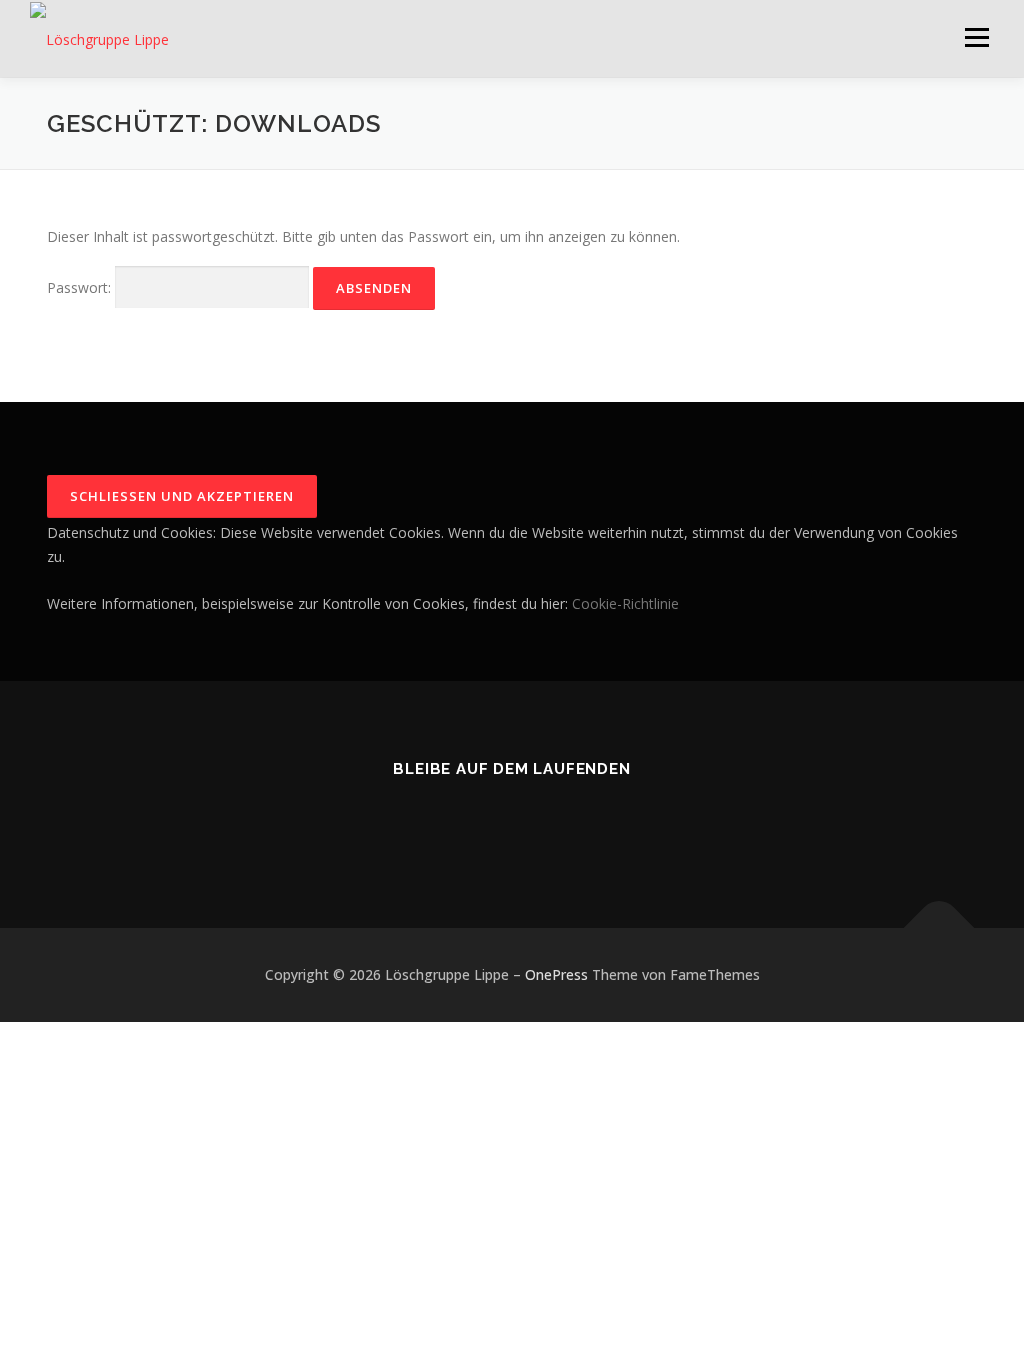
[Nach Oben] (939, 928)
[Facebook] (511, 822)
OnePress (556, 974)
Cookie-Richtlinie (625, 603)
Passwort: (81, 287)
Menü (976, 37)
